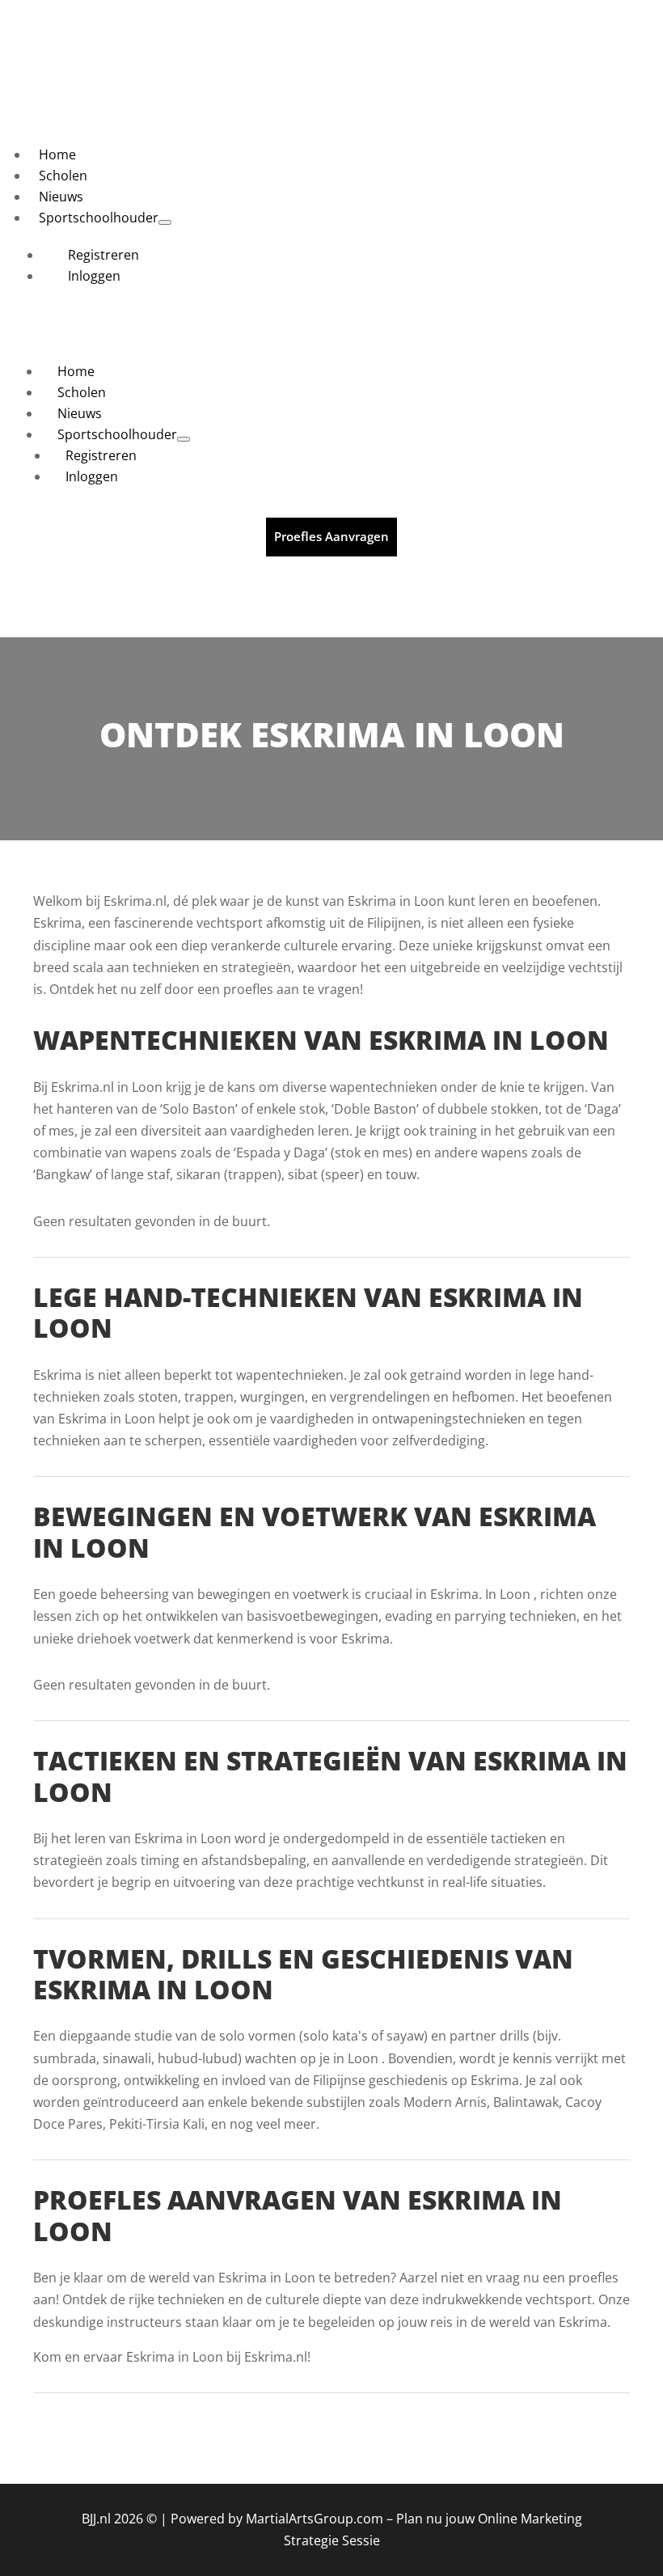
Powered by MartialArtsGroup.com (277, 2519)
